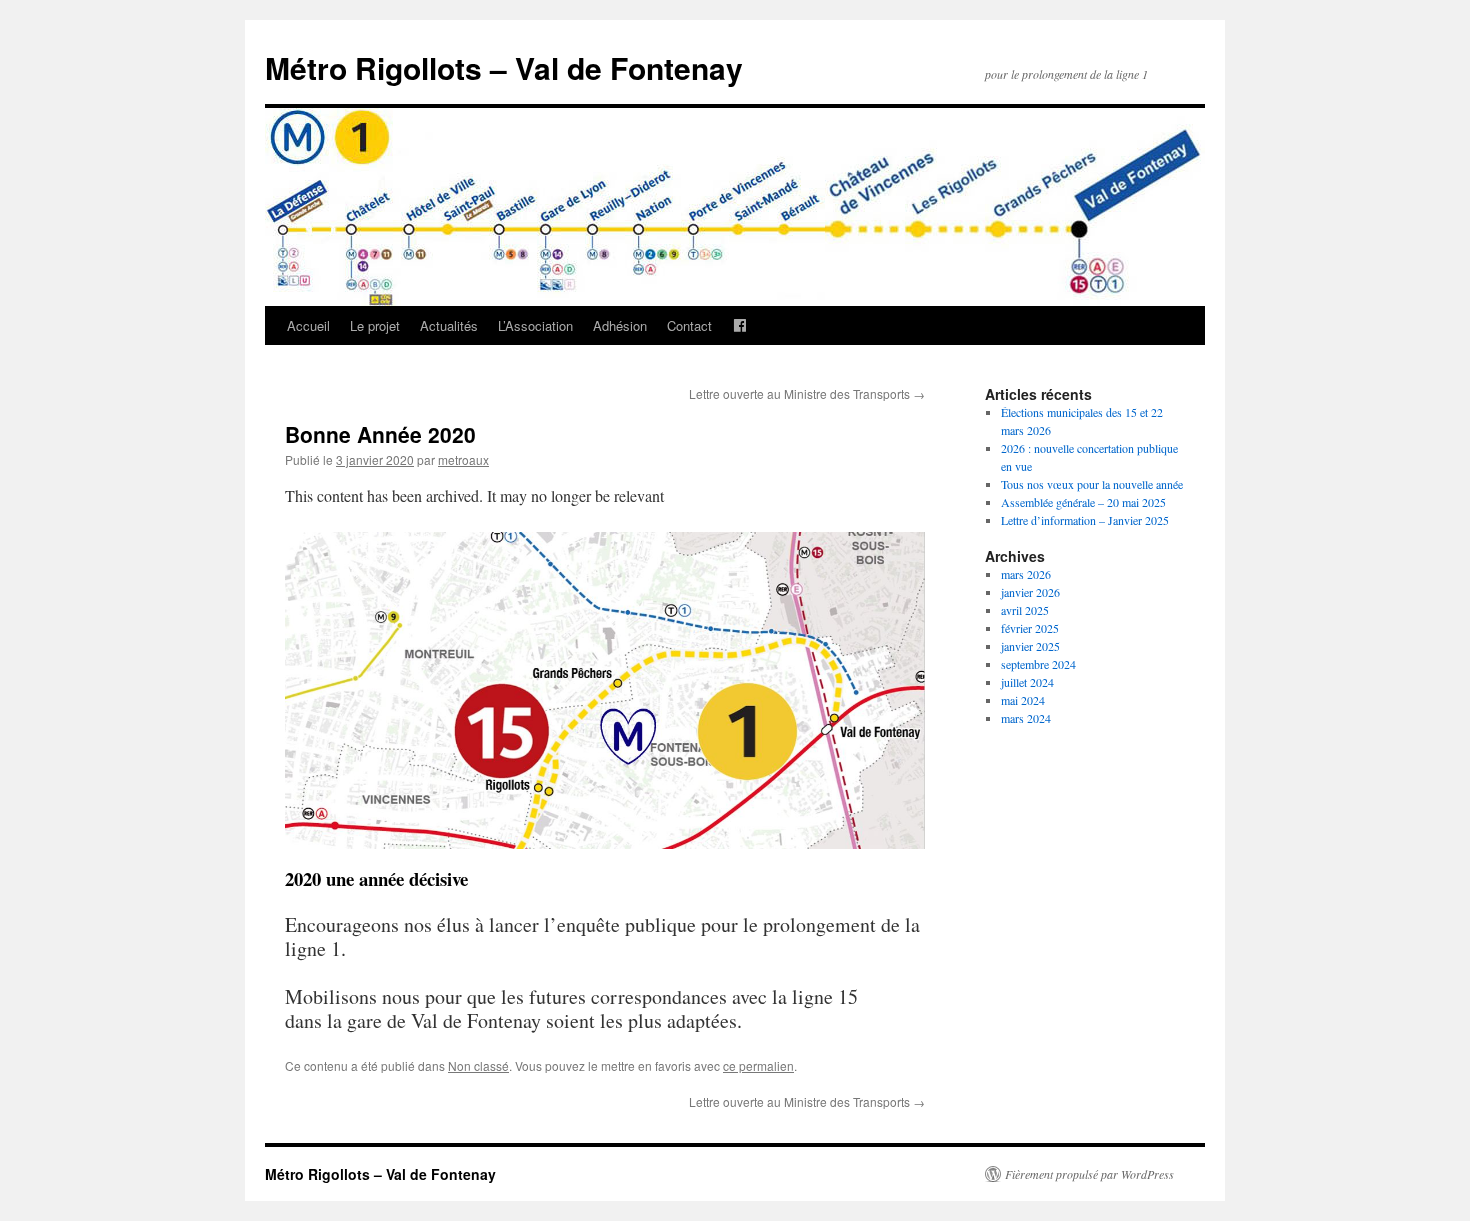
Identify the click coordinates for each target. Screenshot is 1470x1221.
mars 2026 (1026, 574)
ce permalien (758, 1065)
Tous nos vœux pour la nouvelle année (1092, 484)
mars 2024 (1026, 718)
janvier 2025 (1030, 646)
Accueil (308, 325)
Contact (689, 325)
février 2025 (1030, 628)
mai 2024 (1023, 700)
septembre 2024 (1038, 664)
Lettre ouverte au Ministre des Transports (807, 393)
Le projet (375, 325)
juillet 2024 (1027, 682)
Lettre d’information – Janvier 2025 (1085, 520)
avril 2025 (1025, 610)
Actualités (449, 325)
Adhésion (620, 325)
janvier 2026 (1030, 592)
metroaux (463, 459)
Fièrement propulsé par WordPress (1089, 1174)
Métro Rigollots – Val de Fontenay (504, 67)
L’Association (535, 325)
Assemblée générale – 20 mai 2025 (1083, 502)
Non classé (478, 1065)
